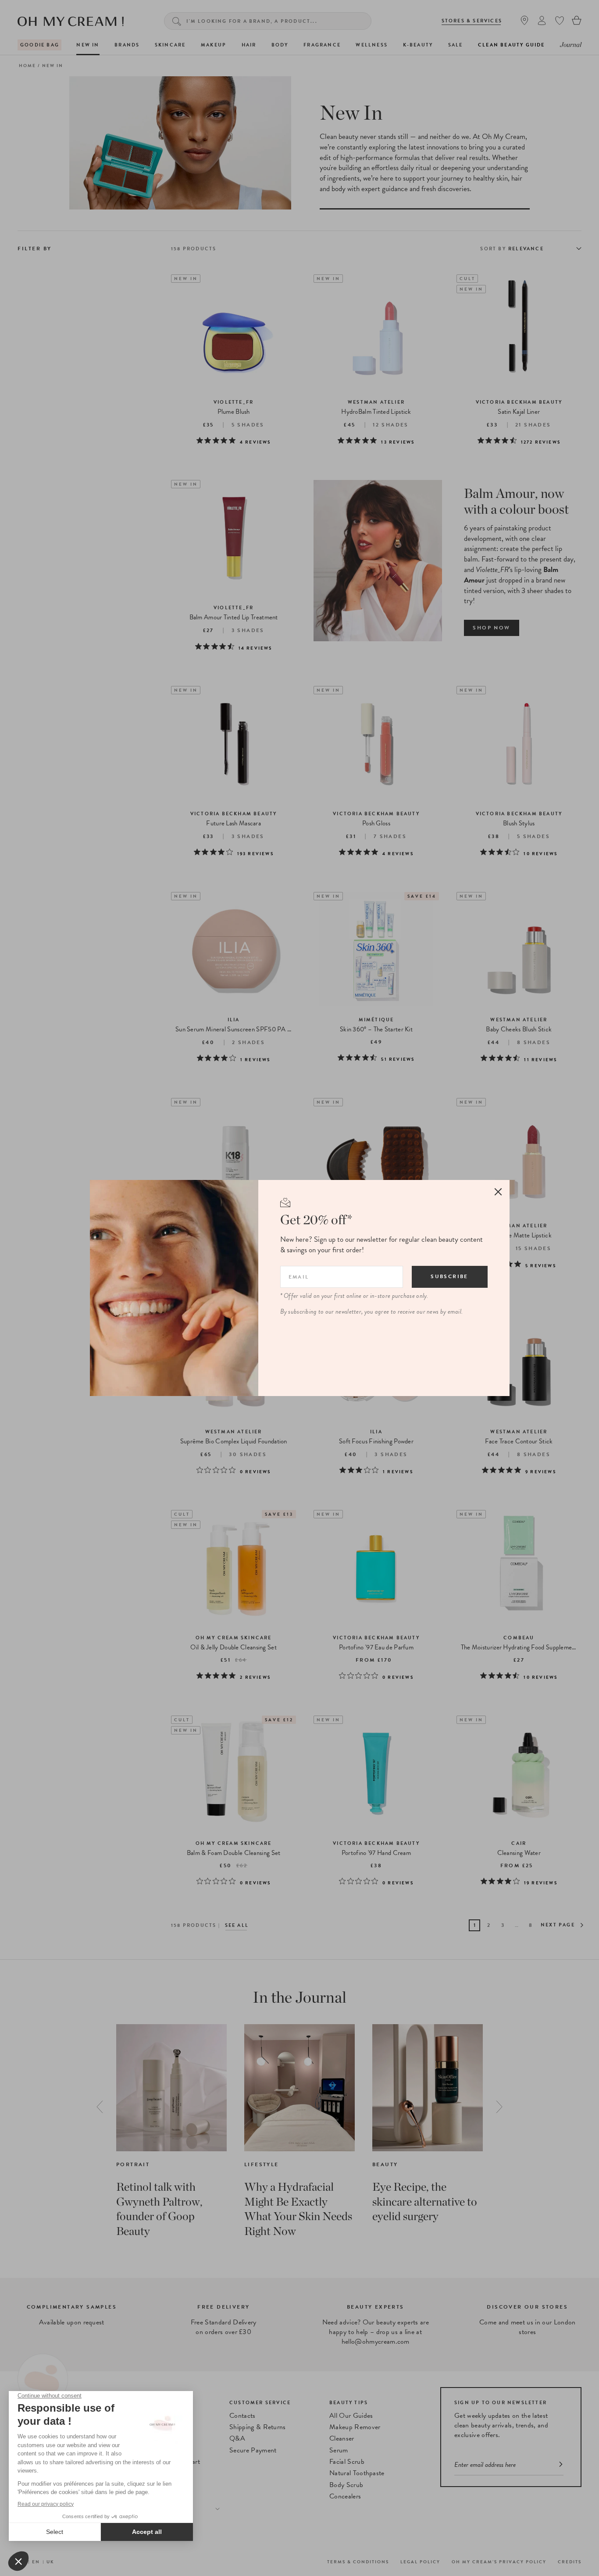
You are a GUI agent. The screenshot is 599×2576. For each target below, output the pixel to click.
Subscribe (449, 1276)
